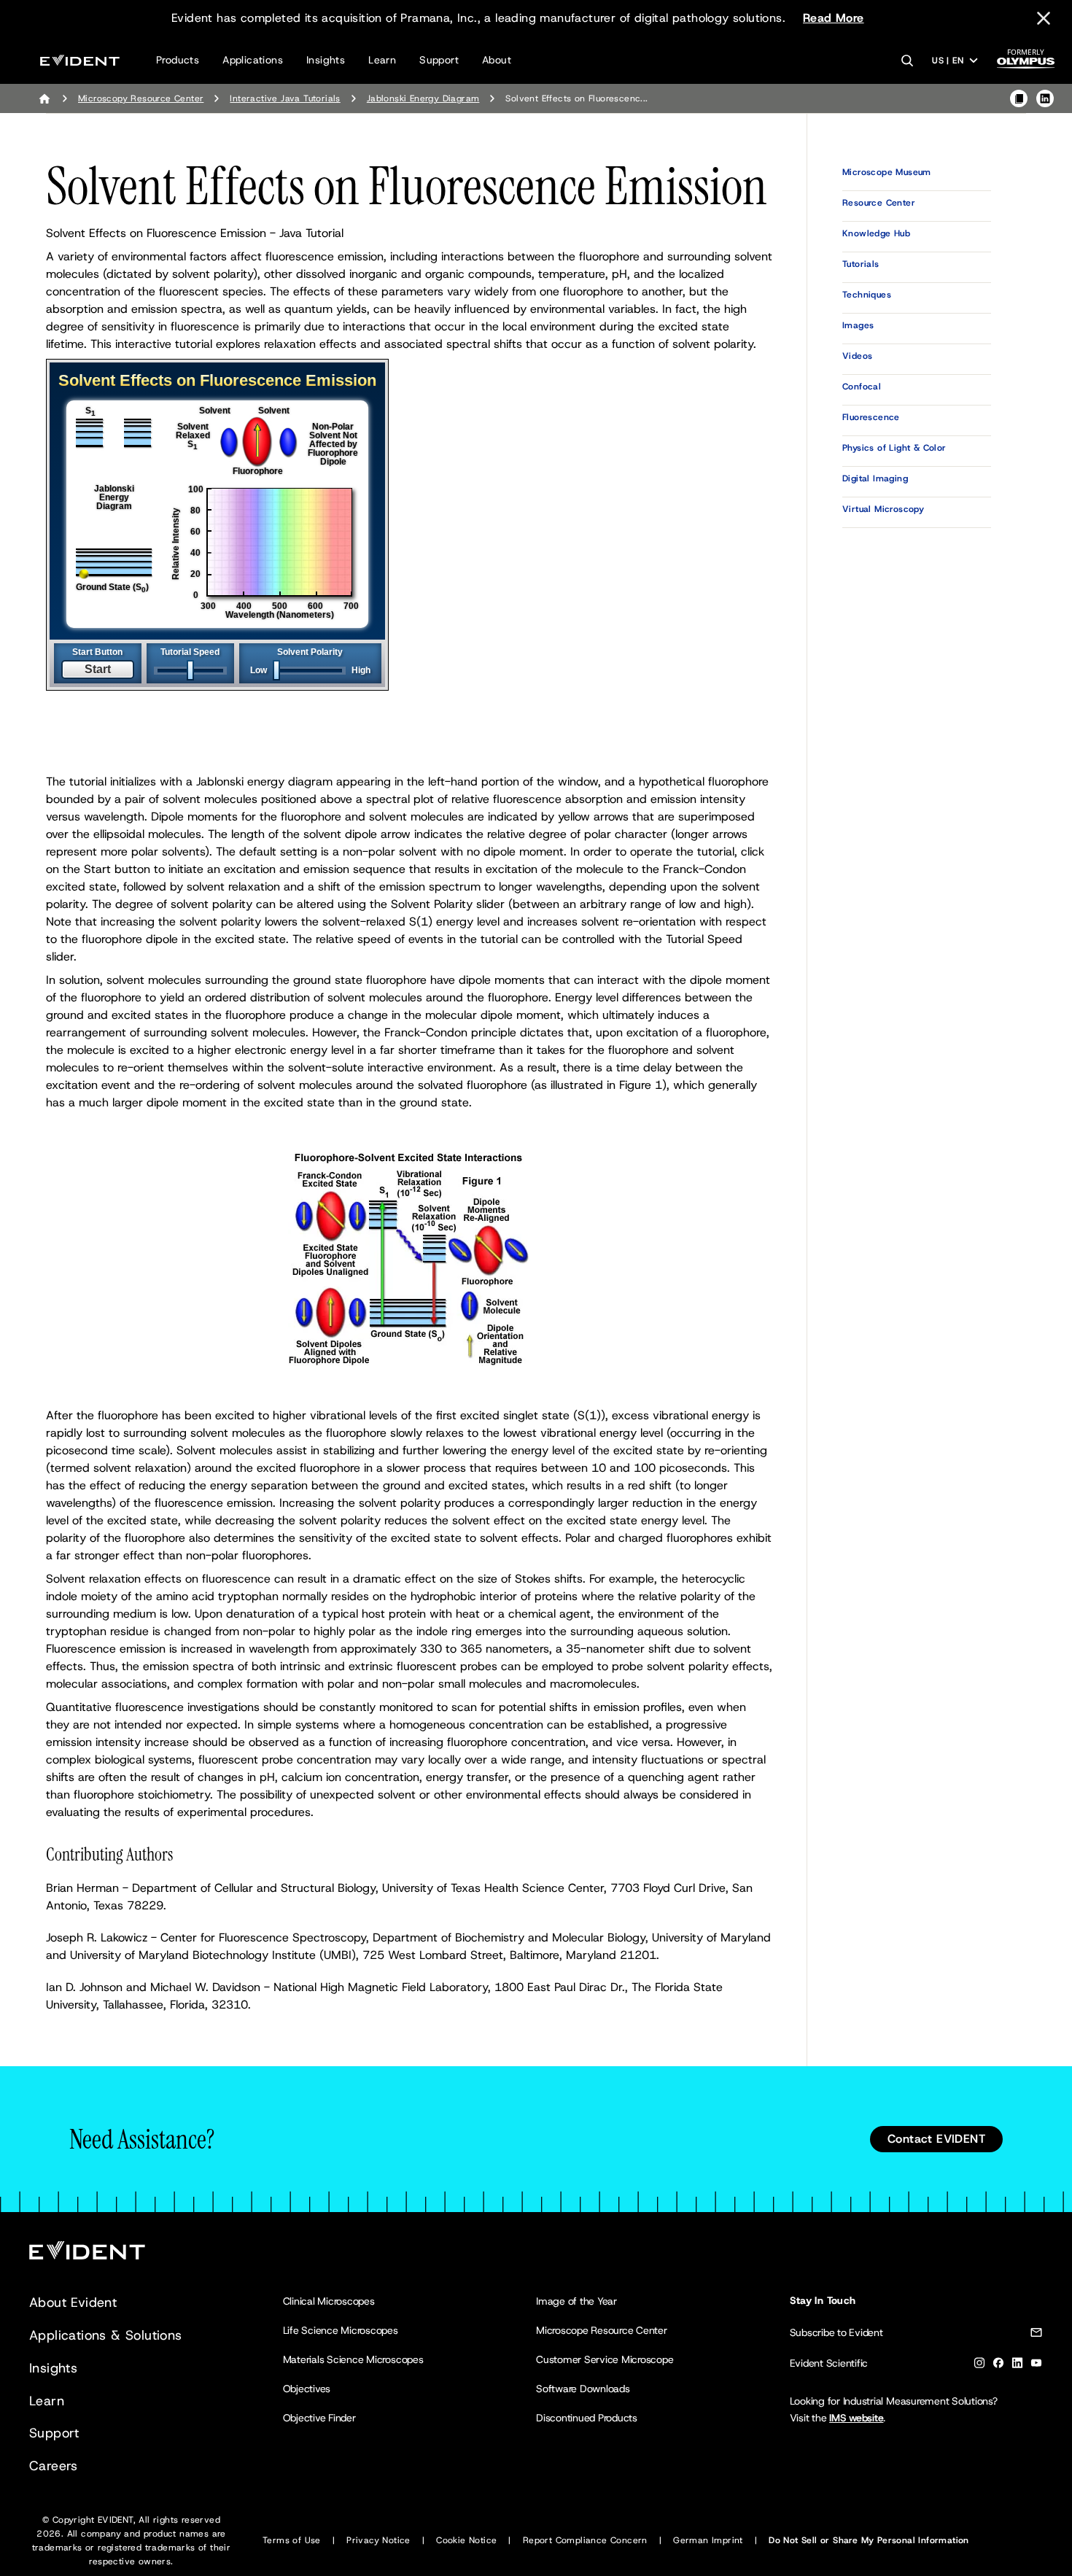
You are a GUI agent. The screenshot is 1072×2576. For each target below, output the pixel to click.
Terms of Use (292, 2540)
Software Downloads (583, 2389)
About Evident (73, 2303)
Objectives (307, 2389)
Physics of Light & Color (894, 448)
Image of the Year (576, 2301)
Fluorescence (871, 417)
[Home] (44, 98)
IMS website (856, 2418)
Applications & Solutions (106, 2335)
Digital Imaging (875, 478)
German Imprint (708, 2540)
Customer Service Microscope (605, 2359)
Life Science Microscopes (341, 2330)
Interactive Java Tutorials (285, 98)
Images (858, 325)
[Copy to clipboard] (1019, 98)
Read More (834, 18)
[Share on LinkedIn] (1045, 98)
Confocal (862, 387)
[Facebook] (998, 2366)
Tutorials (861, 264)
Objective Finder (319, 2418)
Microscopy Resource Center (141, 98)
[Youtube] (1036, 2366)
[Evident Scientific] (80, 60)
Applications (253, 60)
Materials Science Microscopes (353, 2359)
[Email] (1036, 2335)
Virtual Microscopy (883, 509)
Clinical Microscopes (329, 2301)
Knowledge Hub (876, 233)
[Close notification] (1044, 18)
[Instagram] (979, 2366)
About (497, 60)
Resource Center (879, 203)
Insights (326, 60)
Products (178, 60)
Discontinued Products (587, 2418)
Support (439, 60)
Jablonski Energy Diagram (423, 98)
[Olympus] (1026, 63)
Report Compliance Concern (585, 2540)
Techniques (867, 295)
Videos (857, 356)
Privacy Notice (378, 2540)
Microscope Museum (887, 172)
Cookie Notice (466, 2540)
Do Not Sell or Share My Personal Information (869, 2540)
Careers (54, 2466)
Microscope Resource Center (602, 2330)
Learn (382, 60)
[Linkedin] (1017, 2366)
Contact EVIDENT (936, 2139)
